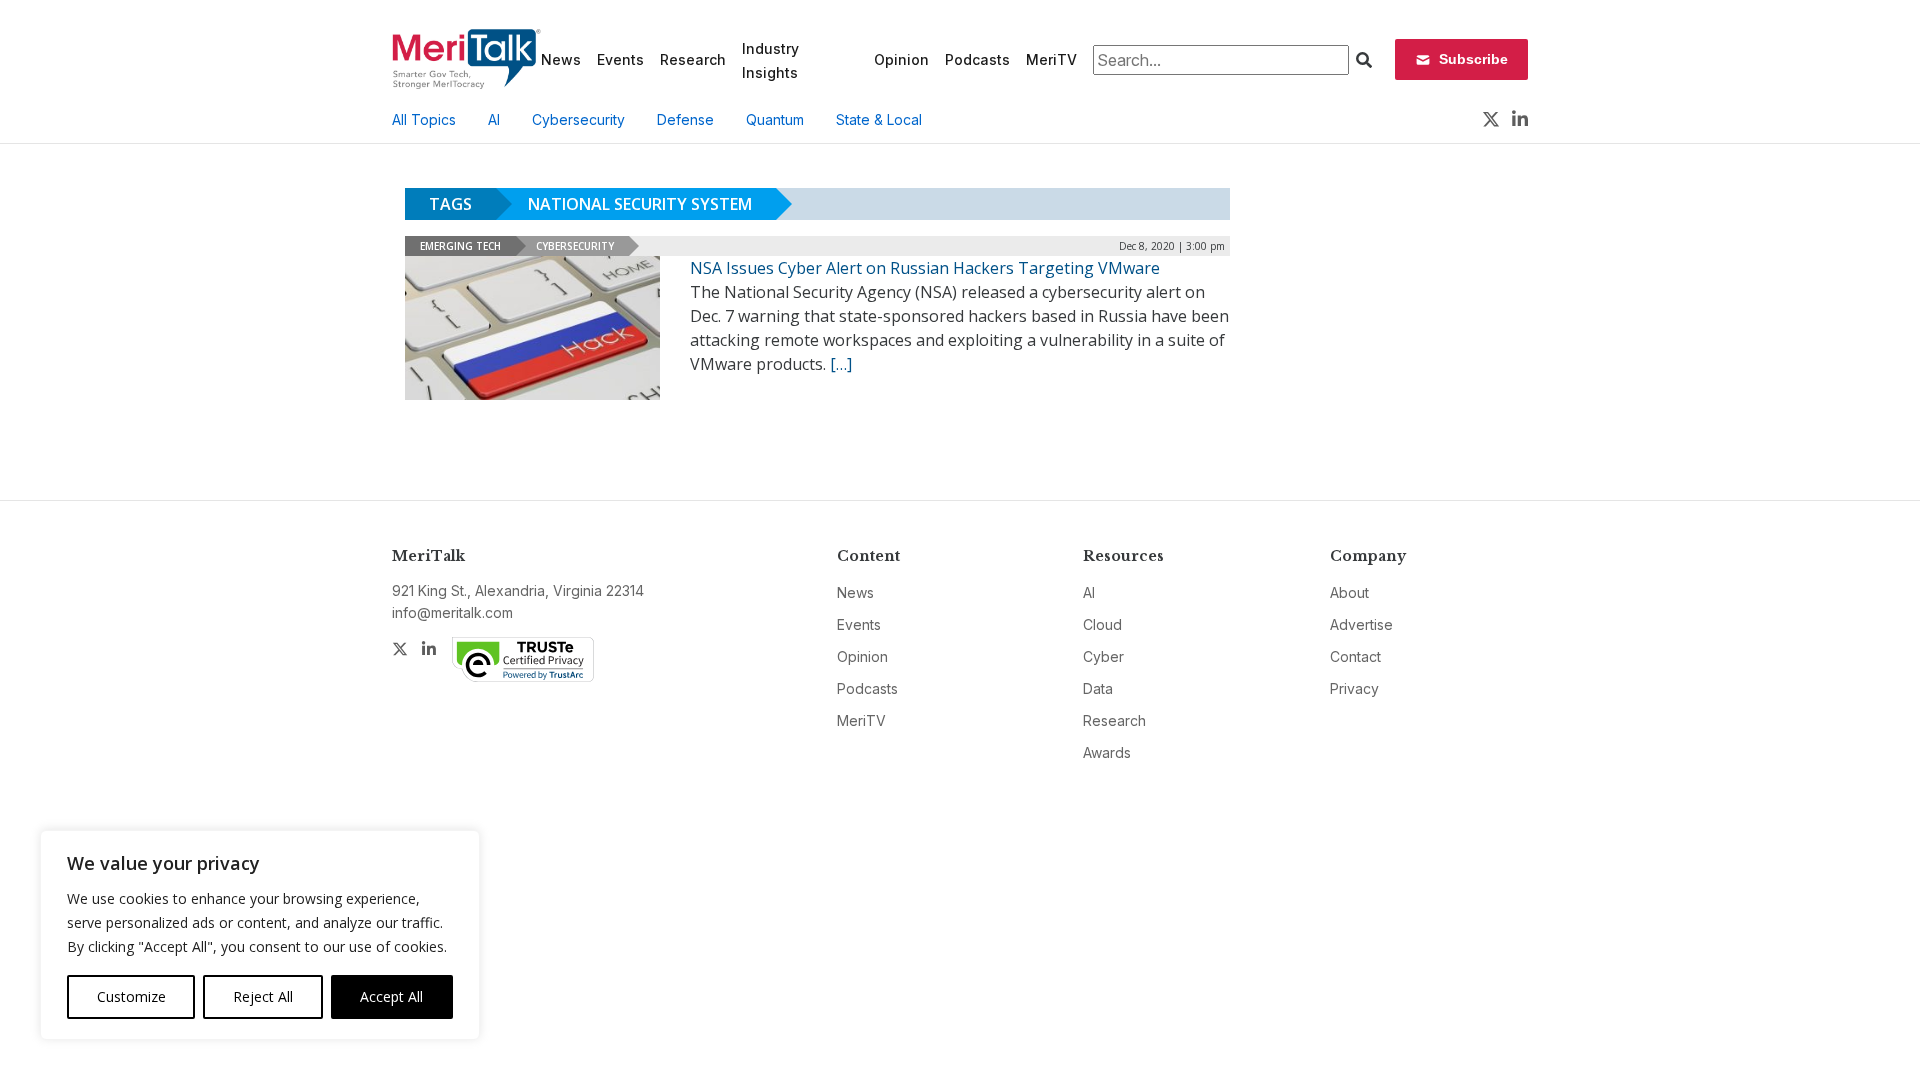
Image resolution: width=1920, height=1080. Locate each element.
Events (620, 59)
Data (1098, 688)
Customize (131, 996)
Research (693, 59)
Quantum (775, 119)
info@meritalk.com (452, 612)
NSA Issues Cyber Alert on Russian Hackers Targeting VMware (925, 268)
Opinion (901, 59)
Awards (1107, 752)
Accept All (391, 996)
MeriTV (1051, 59)
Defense (685, 119)
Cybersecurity (578, 119)
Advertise (1361, 624)
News (561, 59)
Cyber (1103, 656)
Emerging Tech (460, 246)
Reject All (263, 996)
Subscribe (1473, 59)
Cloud (1102, 624)
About (1349, 592)
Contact (1355, 656)
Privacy (1354, 688)
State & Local (879, 119)
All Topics (424, 119)
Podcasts (977, 59)
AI (494, 119)
